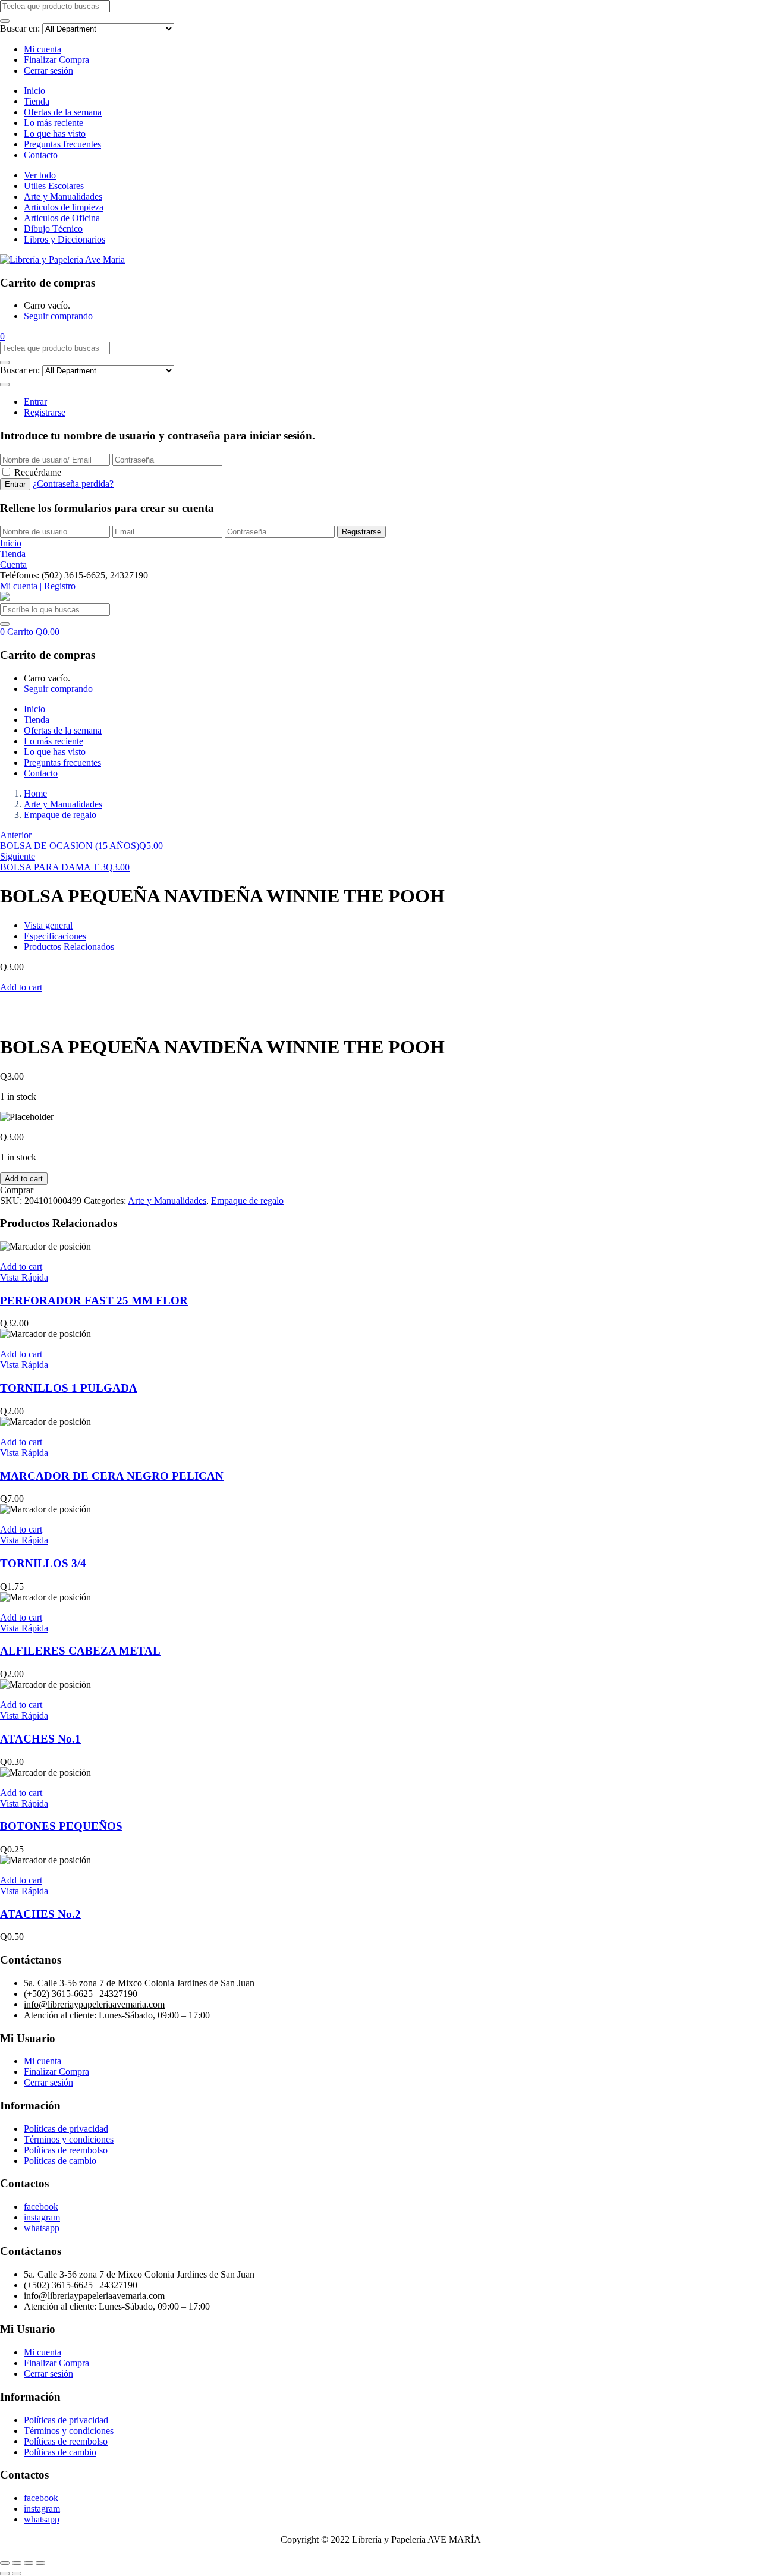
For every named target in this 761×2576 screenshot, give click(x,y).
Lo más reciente (54, 123)
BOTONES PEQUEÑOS (61, 1826)
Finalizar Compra (56, 60)
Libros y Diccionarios (65, 239)
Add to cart (21, 987)
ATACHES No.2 (40, 1914)
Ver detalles (22, 1018)
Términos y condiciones (69, 2139)
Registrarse (45, 412)
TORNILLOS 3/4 (43, 1563)
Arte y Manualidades (63, 196)
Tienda (37, 101)
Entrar (35, 402)
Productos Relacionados (69, 947)
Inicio (34, 91)
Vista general (48, 925)
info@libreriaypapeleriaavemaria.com (94, 2004)
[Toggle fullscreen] (29, 2563)
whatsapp (42, 2228)
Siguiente (18, 856)
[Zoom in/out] (40, 2563)
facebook (41, 2207)
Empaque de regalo (60, 815)
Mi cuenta (43, 49)
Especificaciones (55, 936)
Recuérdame (38, 472)
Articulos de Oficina (62, 218)
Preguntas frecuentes (62, 144)
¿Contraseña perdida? (73, 484)
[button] (2, 336)
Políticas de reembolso (66, 2150)
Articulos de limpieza (64, 207)
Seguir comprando (58, 316)
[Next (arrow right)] (17, 2574)
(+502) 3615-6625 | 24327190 (81, 1994)
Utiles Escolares (54, 186)
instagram (42, 2217)
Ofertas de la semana (63, 112)
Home (35, 793)
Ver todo (40, 175)
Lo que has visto (55, 133)
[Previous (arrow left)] (5, 2574)
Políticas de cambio (60, 2161)
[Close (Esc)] (5, 2563)
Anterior (16, 835)
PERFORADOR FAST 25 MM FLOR (94, 1300)
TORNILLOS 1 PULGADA (69, 1388)
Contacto (41, 155)
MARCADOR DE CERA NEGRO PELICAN (112, 1476)
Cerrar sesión (48, 70)
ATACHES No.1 (40, 1739)
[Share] (17, 2563)
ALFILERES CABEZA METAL (80, 1651)
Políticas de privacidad (66, 2129)
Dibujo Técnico (53, 229)
